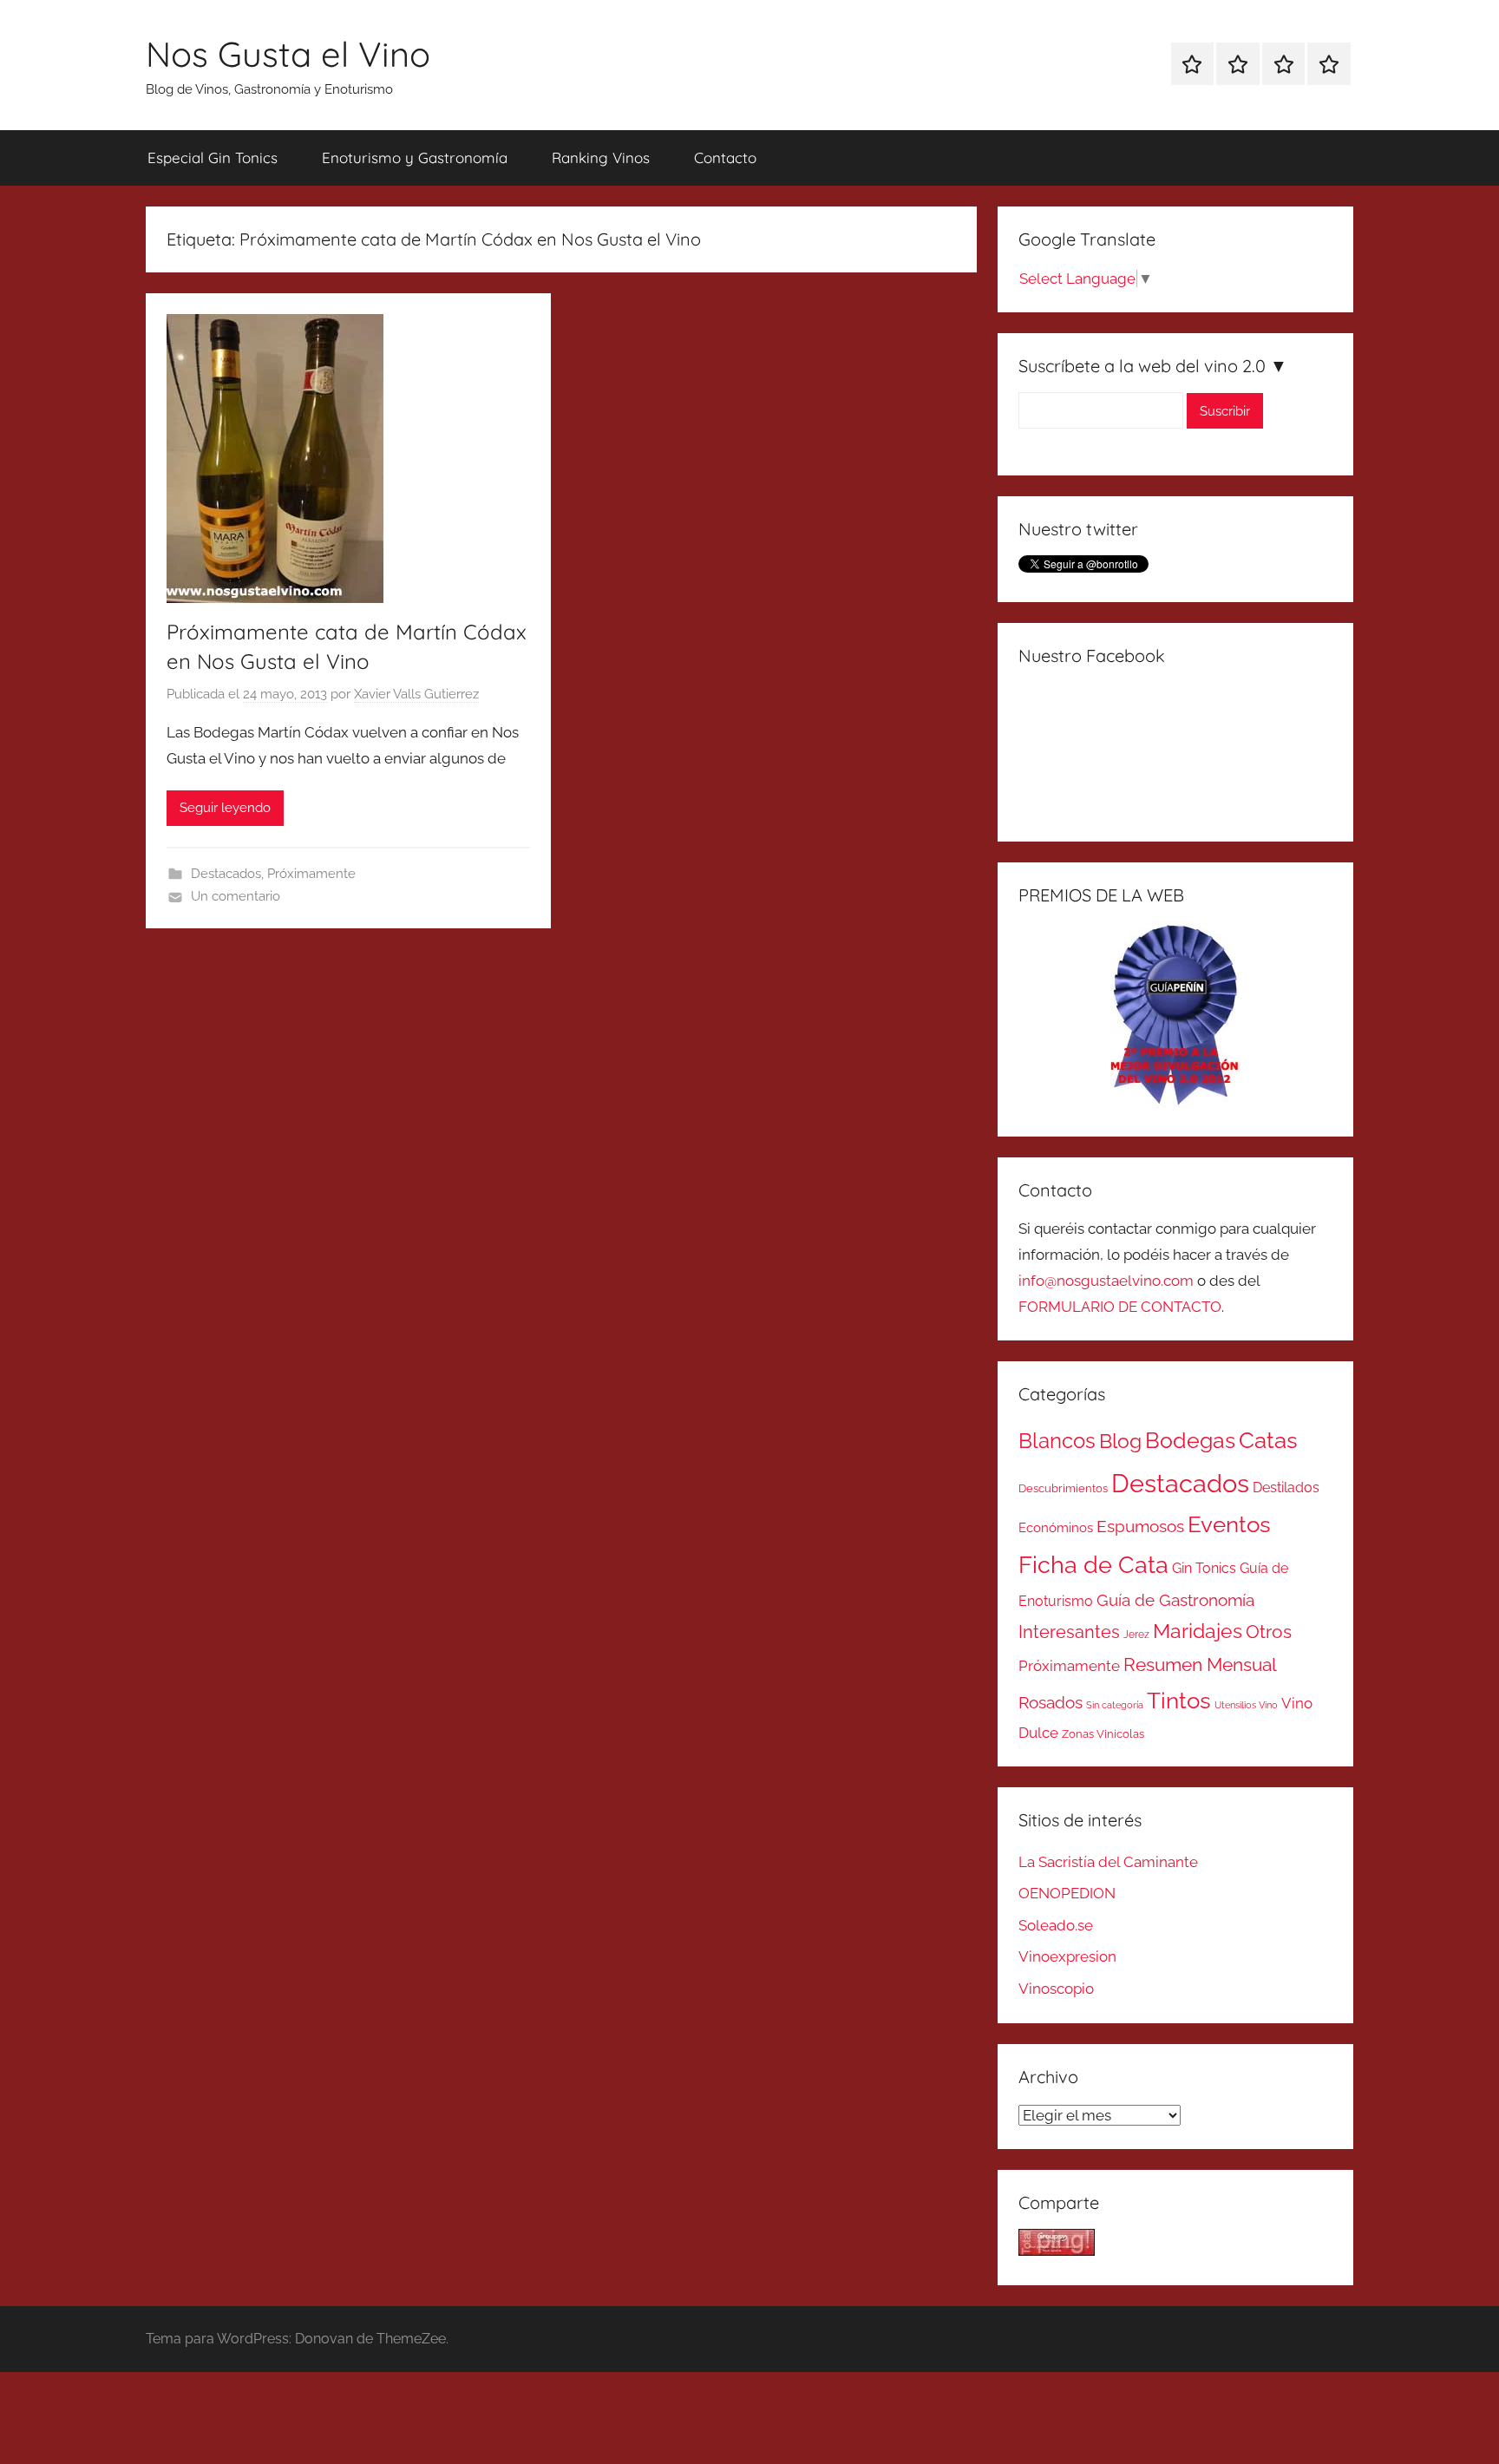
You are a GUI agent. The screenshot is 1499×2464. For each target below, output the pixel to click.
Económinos (1056, 1527)
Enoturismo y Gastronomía (415, 157)
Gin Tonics (1204, 1568)
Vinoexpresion (1067, 1956)
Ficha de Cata (1093, 1564)
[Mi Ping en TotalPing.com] (1057, 2251)
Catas (1268, 1440)
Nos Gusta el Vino (288, 54)
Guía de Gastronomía (1175, 1600)
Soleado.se (1056, 1925)
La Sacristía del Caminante (1108, 1862)
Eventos (1229, 1524)
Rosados (1051, 1702)
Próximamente (311, 874)
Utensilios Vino (1246, 1705)
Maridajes (1198, 1631)
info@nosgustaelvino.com (1106, 1281)
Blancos (1057, 1441)
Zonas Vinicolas (1103, 1734)
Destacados (226, 874)
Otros (1269, 1632)
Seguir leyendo (225, 808)
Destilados (1286, 1488)
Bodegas (1190, 1441)
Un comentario (236, 896)
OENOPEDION (1067, 1893)
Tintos (1179, 1701)
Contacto (725, 157)
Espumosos (1140, 1527)
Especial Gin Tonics (213, 157)
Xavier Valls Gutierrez (416, 694)
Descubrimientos (1063, 1488)
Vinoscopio (1056, 1989)
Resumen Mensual (1200, 1665)
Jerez (1136, 1635)
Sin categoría (1115, 1705)
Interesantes (1069, 1632)
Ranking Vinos (601, 157)
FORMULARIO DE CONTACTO (1120, 1307)
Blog (1120, 1441)
